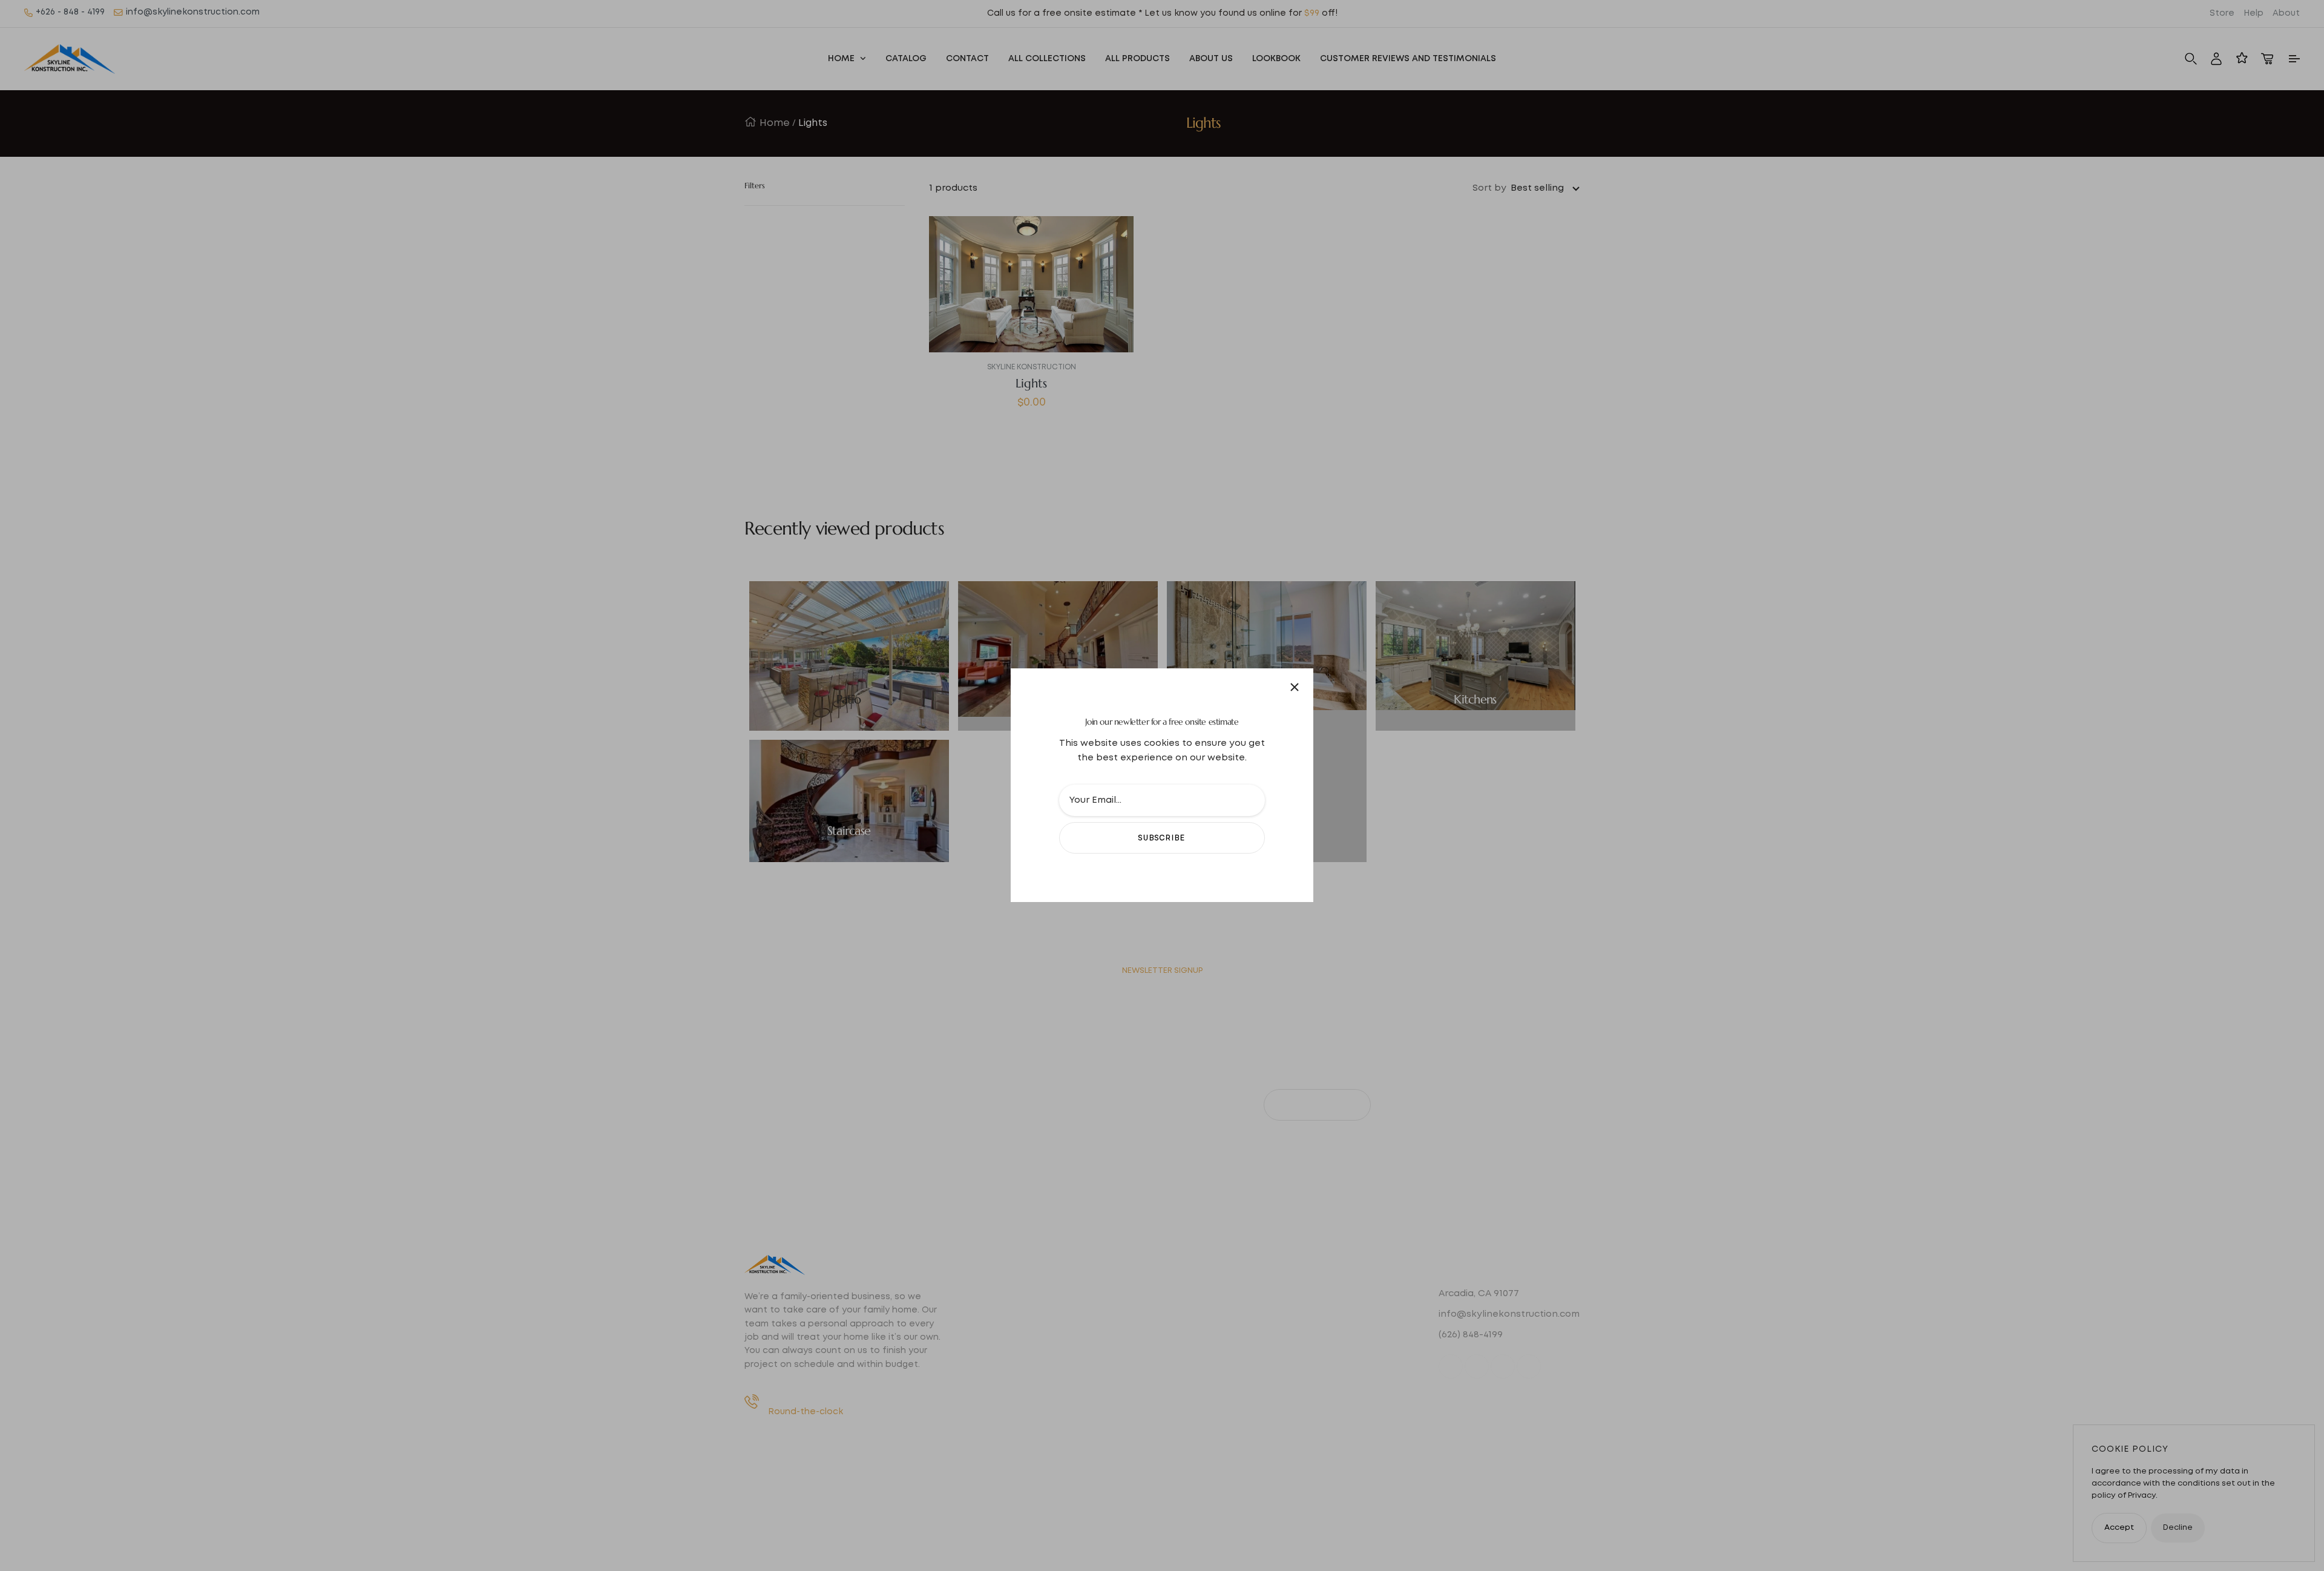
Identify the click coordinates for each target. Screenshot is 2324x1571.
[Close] (1295, 687)
